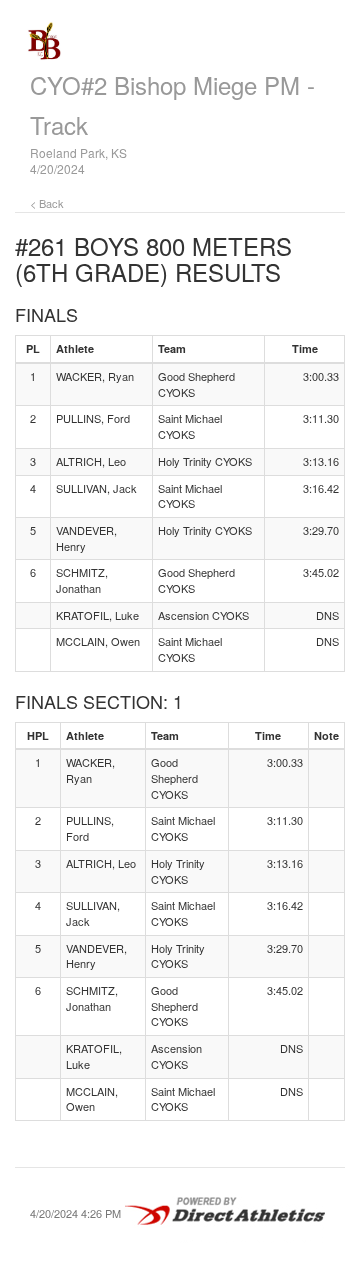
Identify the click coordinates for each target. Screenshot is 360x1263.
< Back (47, 203)
